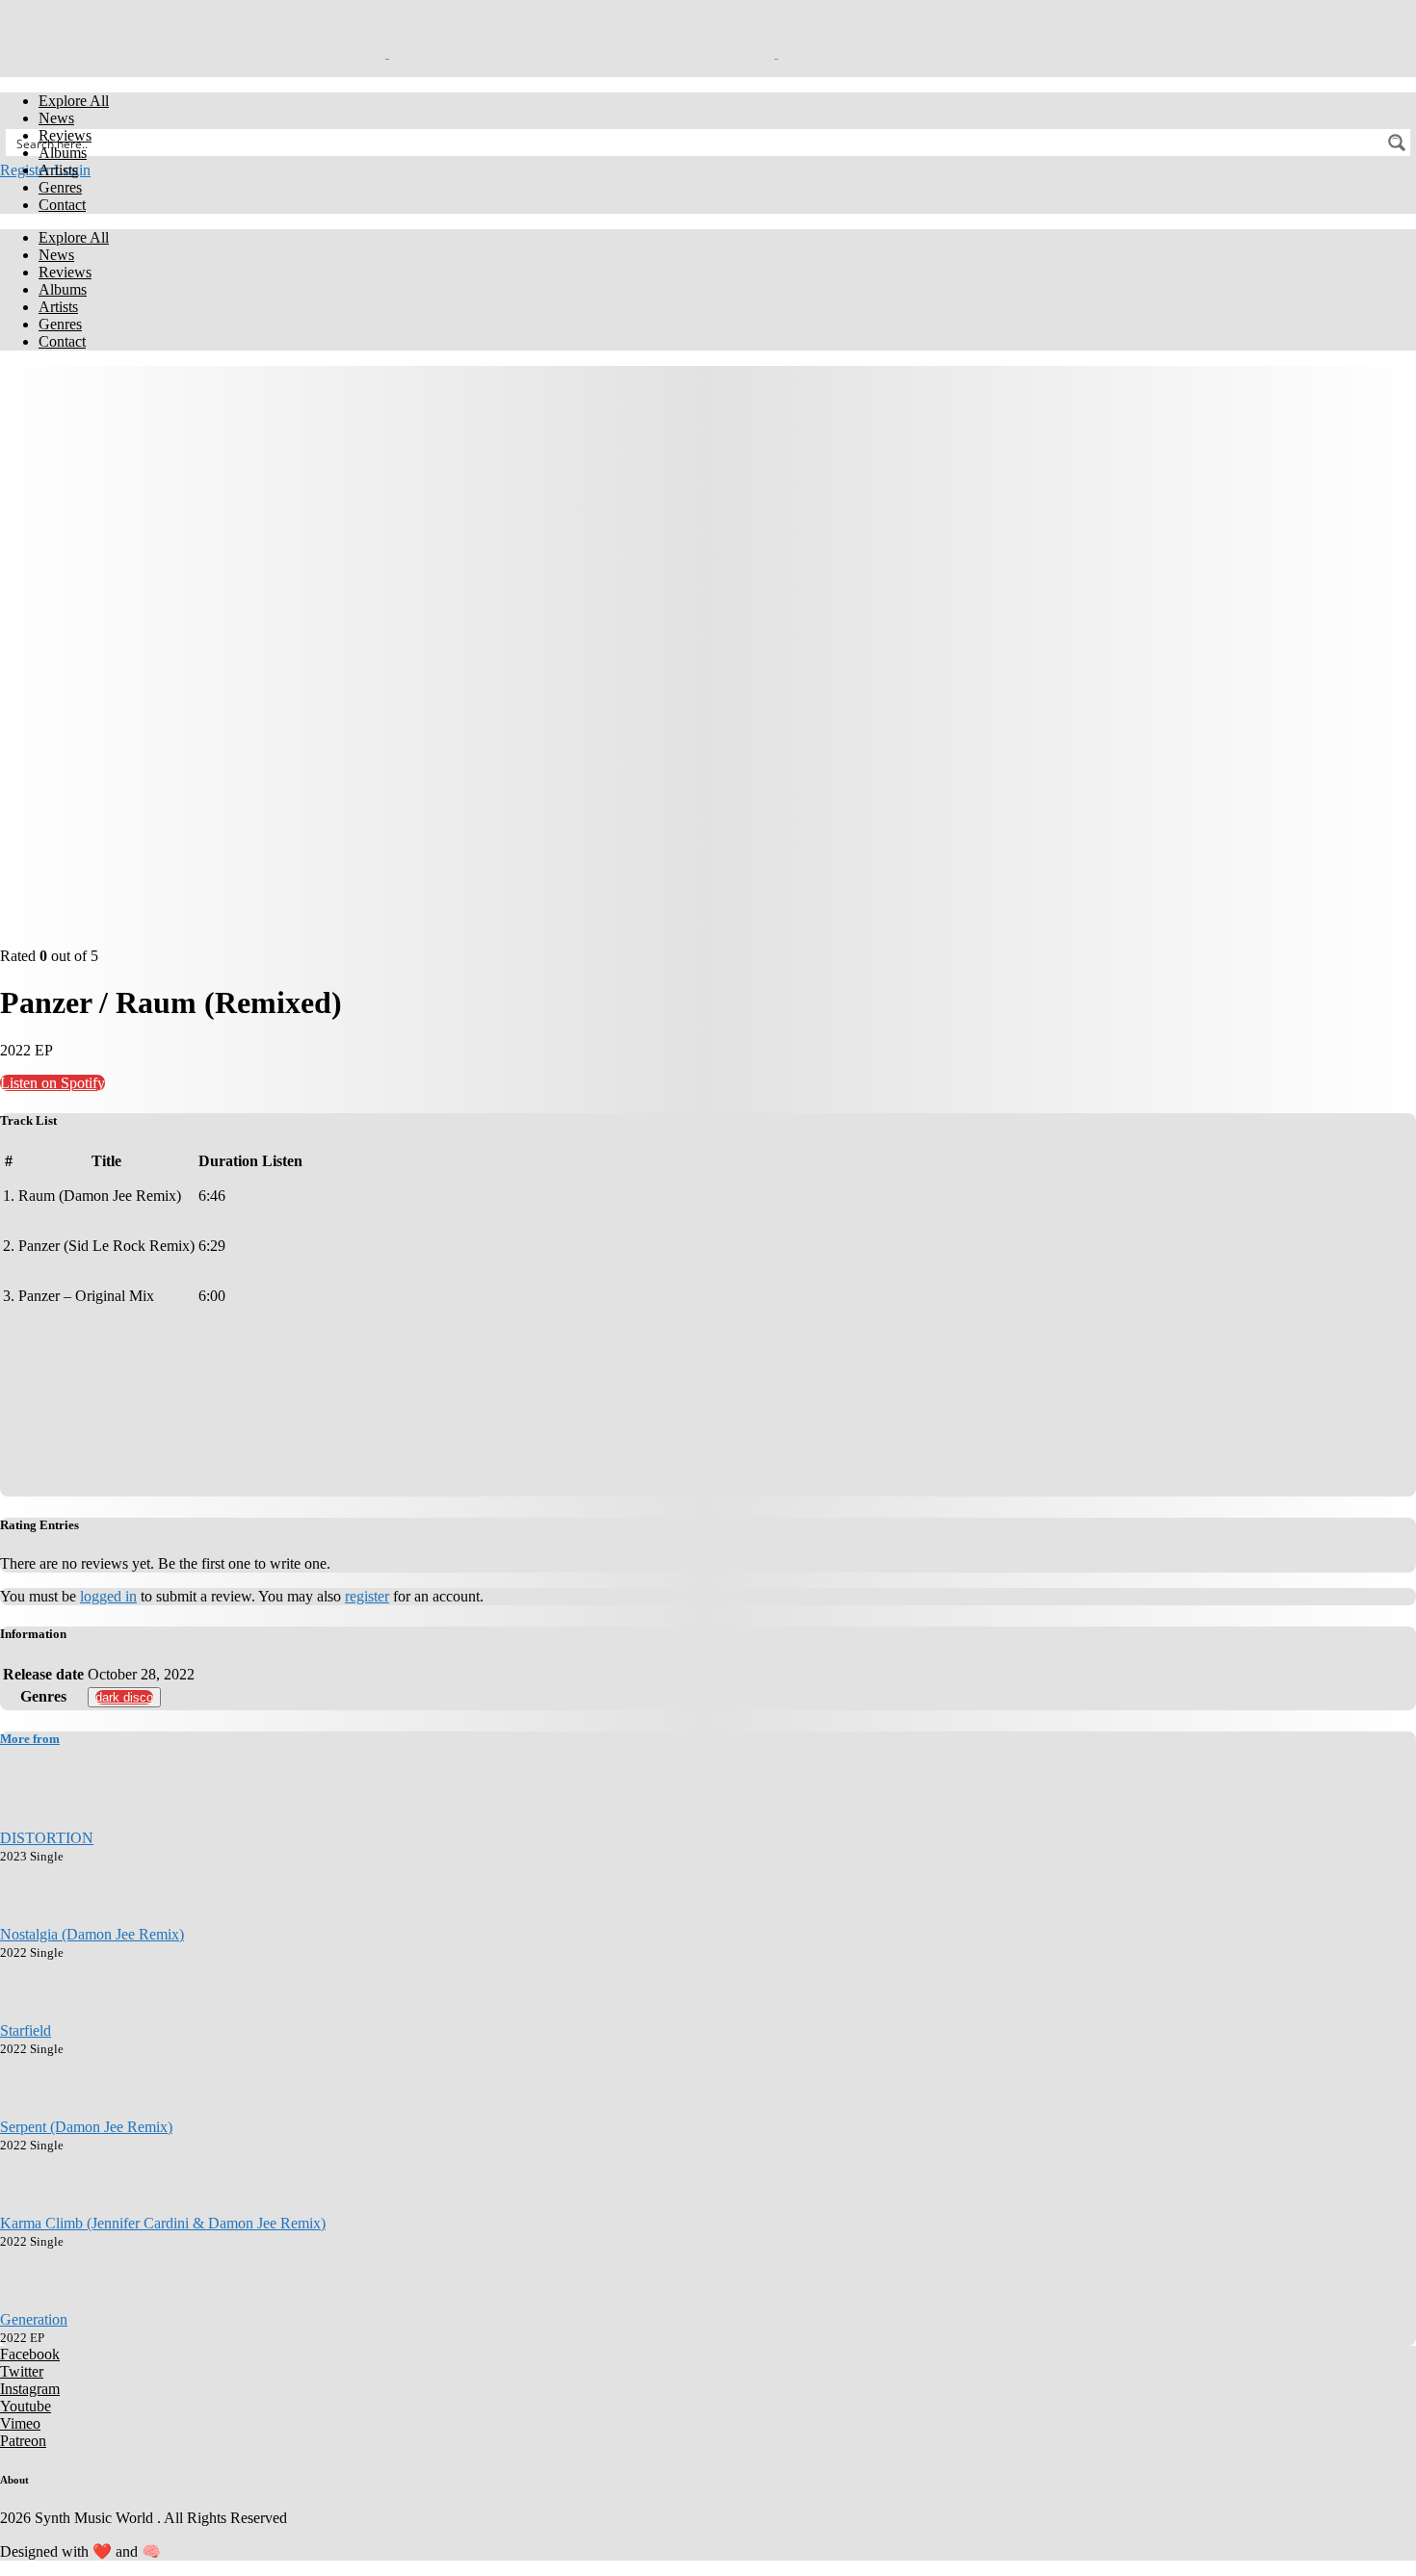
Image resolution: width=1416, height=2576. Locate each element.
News (56, 118)
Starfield (26, 2030)
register (367, 1596)
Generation (34, 2319)
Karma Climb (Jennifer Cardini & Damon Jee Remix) (163, 2223)
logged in (108, 1596)
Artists (58, 170)
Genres (60, 187)
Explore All (74, 101)
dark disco (124, 1697)
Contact (62, 205)
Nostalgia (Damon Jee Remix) (92, 1934)
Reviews (65, 135)
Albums (63, 153)
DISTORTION (47, 1838)
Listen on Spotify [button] (52, 1083)
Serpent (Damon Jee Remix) (86, 2127)
